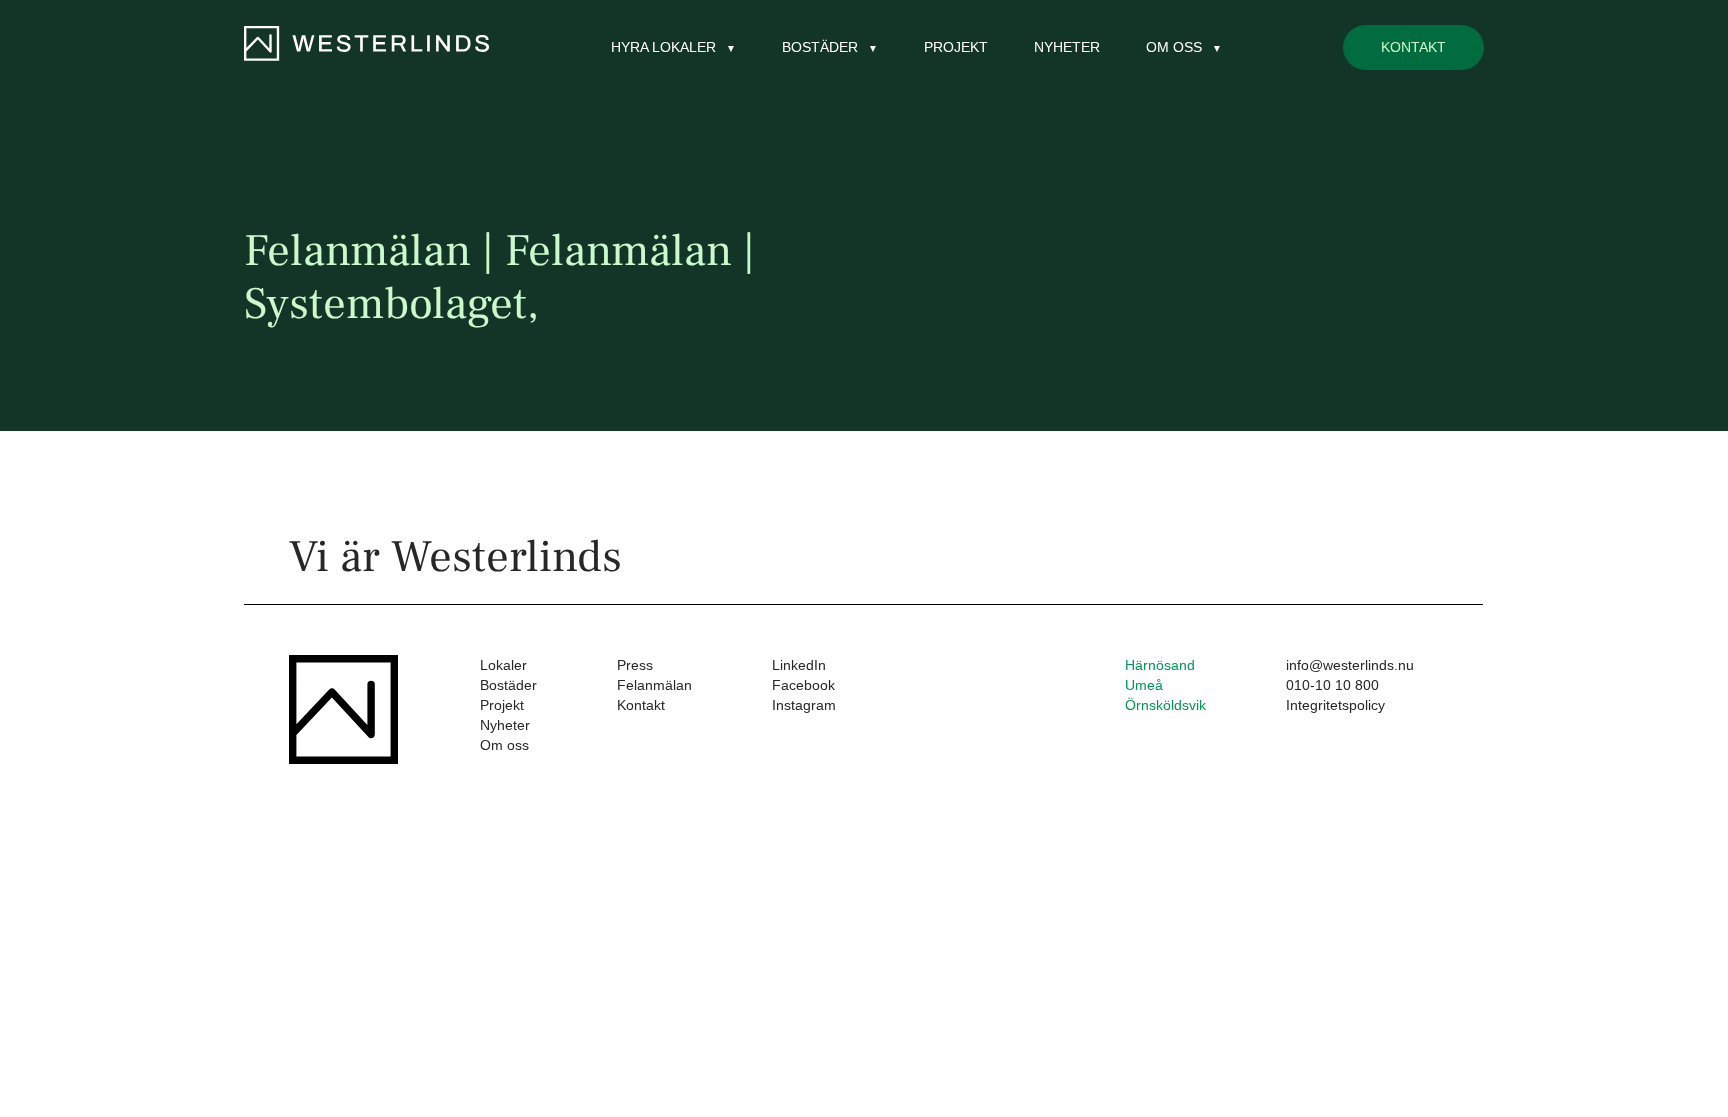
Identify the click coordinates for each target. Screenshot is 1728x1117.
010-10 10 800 (1332, 685)
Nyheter (1067, 47)
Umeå (1144, 685)
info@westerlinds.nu (1350, 665)
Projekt (956, 47)
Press (635, 665)
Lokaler (503, 665)
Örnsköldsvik (1165, 705)
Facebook (803, 685)
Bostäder (508, 685)
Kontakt (1413, 47)
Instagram (804, 705)
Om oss (504, 745)
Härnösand (1160, 665)
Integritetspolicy (1335, 705)
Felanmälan (654, 685)
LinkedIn (799, 665)
